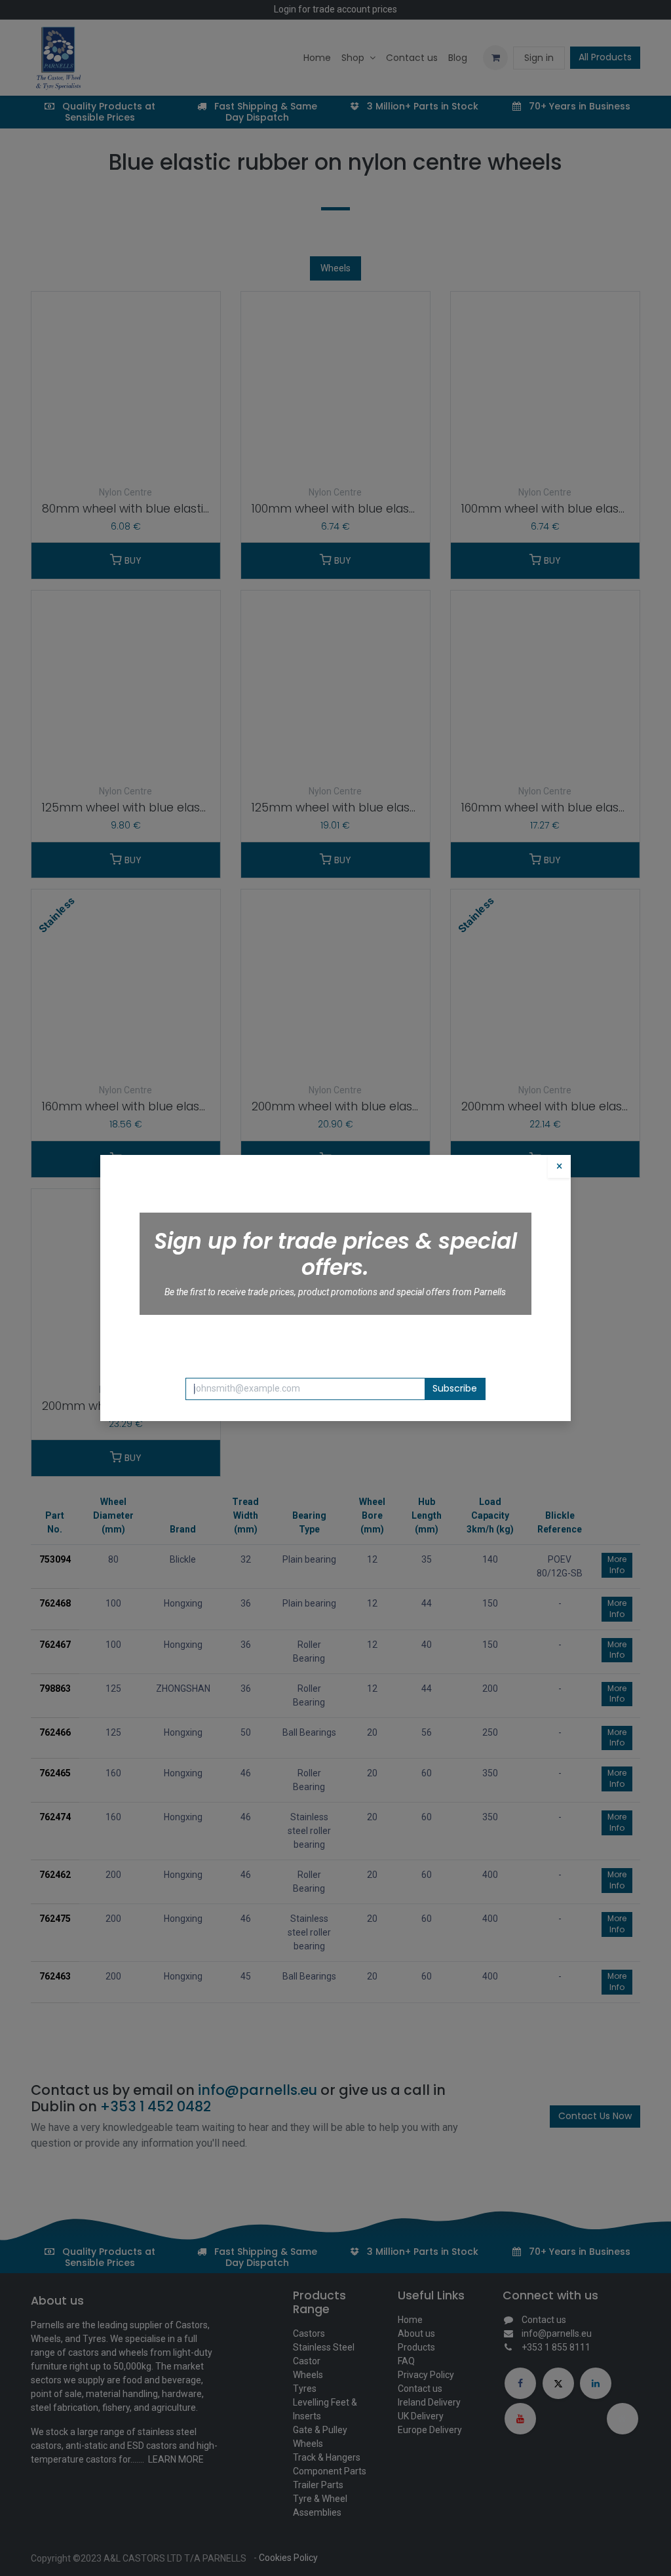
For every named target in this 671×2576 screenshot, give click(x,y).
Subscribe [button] (455, 1388)
